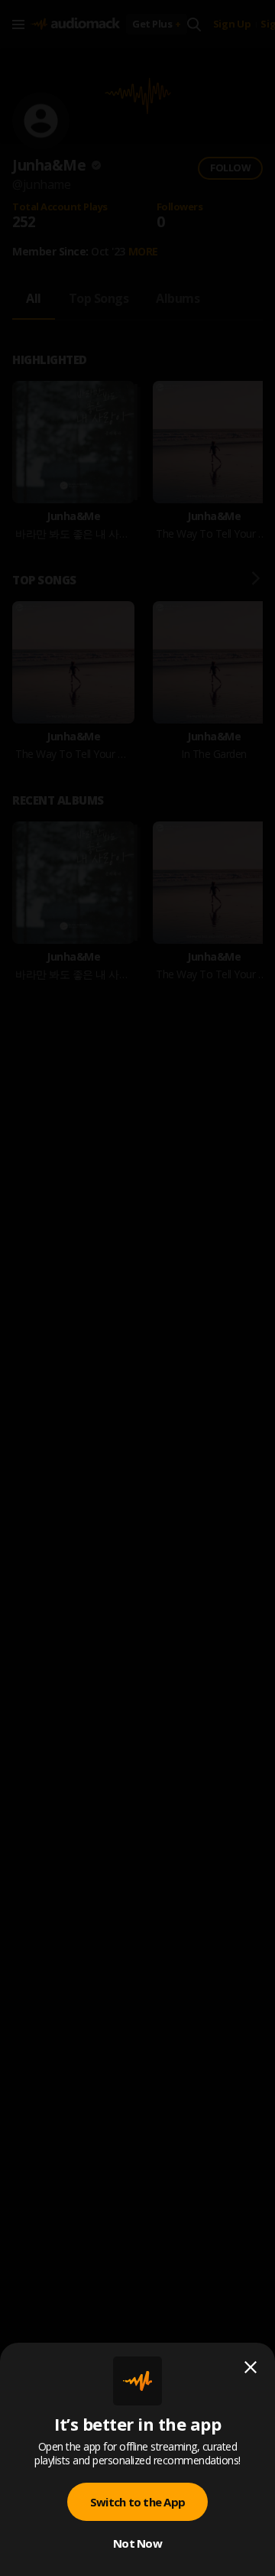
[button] (137, 1288)
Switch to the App (137, 2502)
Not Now (137, 2543)
